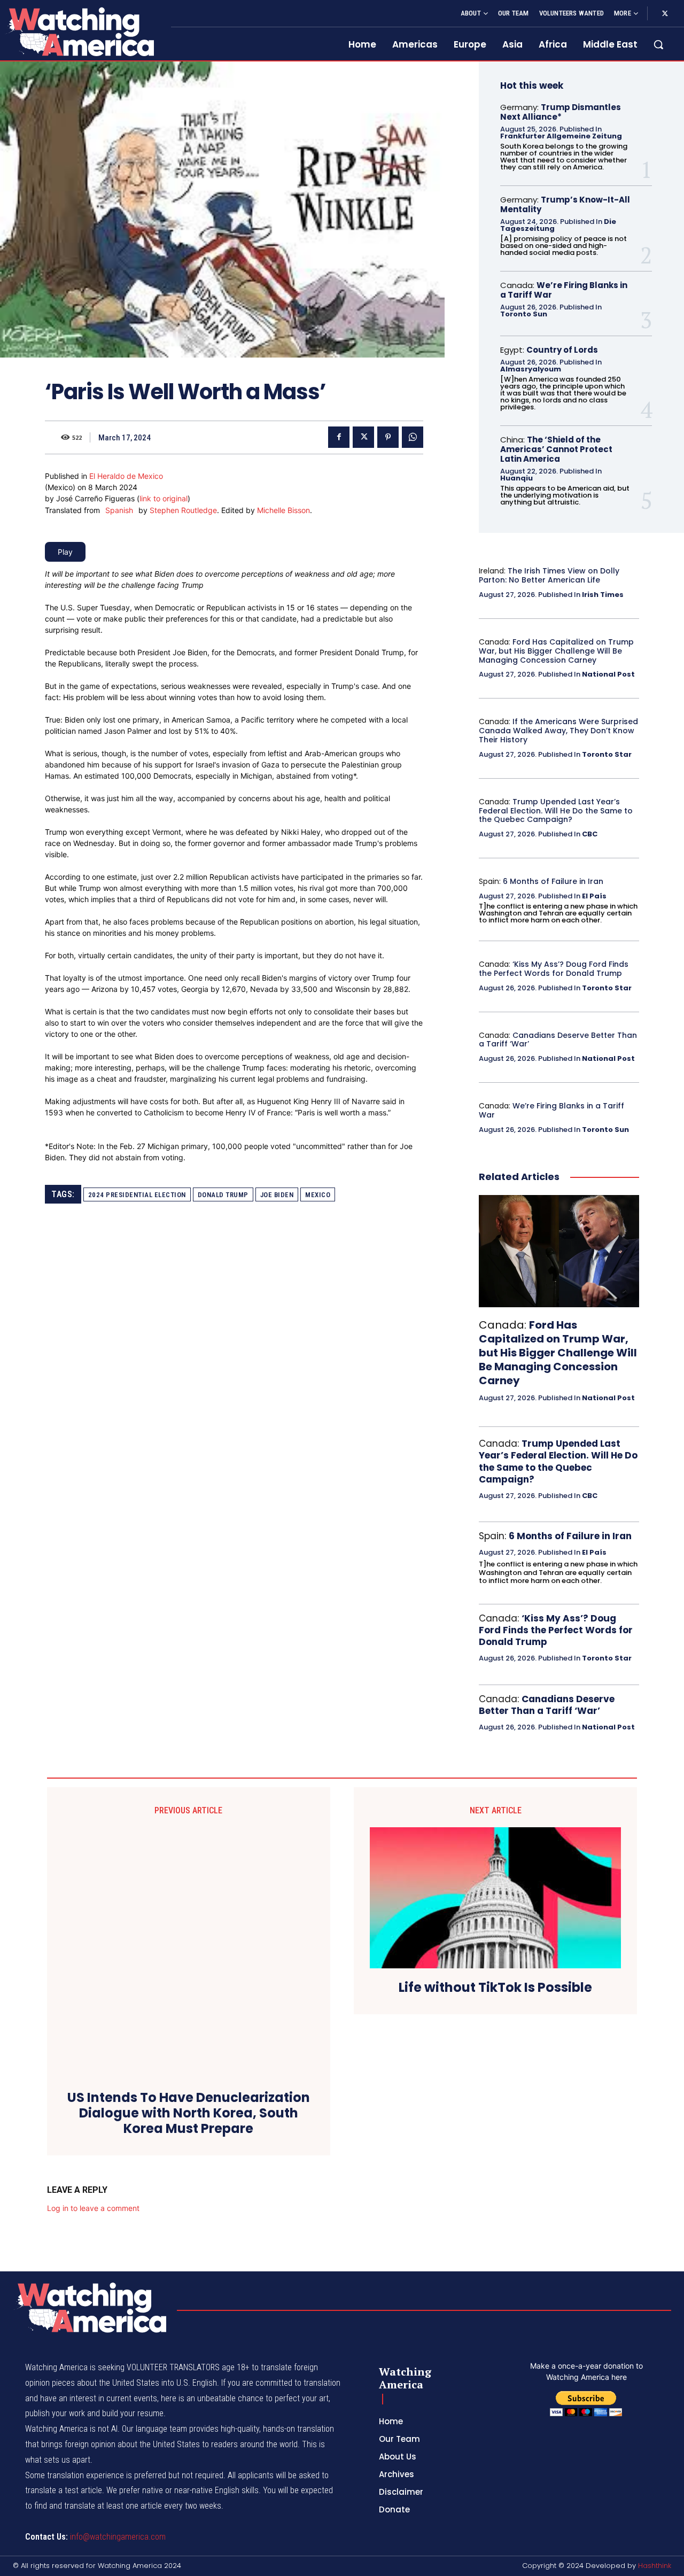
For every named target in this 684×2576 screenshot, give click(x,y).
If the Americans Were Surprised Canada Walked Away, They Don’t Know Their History (558, 731)
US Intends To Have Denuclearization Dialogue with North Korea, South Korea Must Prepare (189, 2113)
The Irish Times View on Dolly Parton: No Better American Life (549, 575)
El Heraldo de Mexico (126, 476)
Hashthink (655, 2566)
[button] (658, 44)
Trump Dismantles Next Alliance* (561, 112)
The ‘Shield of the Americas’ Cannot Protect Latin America (556, 449)
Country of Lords (562, 350)
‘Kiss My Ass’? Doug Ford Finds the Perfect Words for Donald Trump (554, 969)
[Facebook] (339, 437)
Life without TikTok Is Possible (495, 1988)
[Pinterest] (388, 437)
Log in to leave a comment (93, 2208)
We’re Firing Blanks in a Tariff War (564, 290)
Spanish (119, 510)
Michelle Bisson (283, 510)
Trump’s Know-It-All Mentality (565, 204)
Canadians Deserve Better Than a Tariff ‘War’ (558, 1040)
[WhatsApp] (413, 437)
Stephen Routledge (183, 510)
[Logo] (79, 32)
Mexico (318, 1195)
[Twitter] (665, 14)
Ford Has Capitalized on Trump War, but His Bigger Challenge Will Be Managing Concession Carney (556, 651)
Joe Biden (277, 1195)
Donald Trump (223, 1195)
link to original (164, 498)
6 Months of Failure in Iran (553, 881)
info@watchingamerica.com (118, 2537)
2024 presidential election (137, 1195)
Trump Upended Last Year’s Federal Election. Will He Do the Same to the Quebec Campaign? (556, 811)
